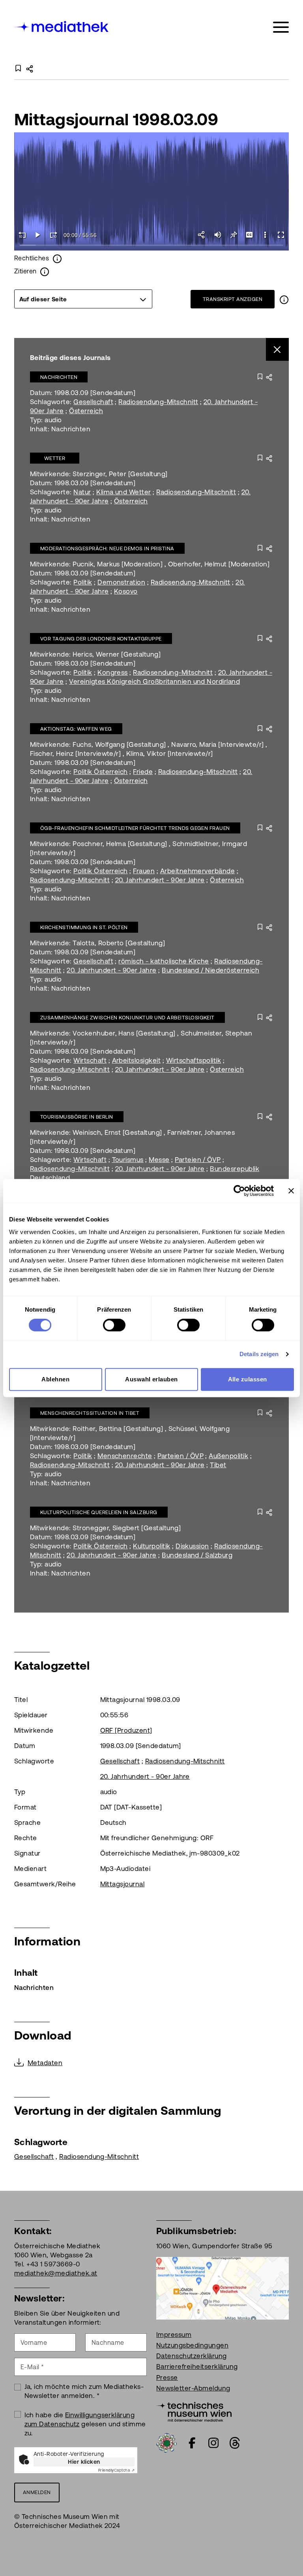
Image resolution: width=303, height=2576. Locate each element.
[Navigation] (281, 27)
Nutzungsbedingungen (192, 2345)
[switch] (114, 1325)
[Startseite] (62, 26)
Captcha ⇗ (116, 2470)
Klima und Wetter (124, 492)
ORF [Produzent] (126, 1730)
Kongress (113, 672)
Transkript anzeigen (233, 299)
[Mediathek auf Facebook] (192, 2443)
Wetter (55, 458)
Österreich (86, 411)
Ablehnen (55, 1379)
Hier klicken (84, 2462)
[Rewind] (22, 235)
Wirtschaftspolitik (194, 1060)
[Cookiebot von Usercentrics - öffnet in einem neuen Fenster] (239, 1191)
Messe (159, 1160)
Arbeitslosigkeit (137, 1060)
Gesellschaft (93, 402)
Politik (83, 582)
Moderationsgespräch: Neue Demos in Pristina (107, 548)
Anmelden (37, 2492)
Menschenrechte (125, 1456)
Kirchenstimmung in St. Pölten (84, 927)
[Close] (278, 350)
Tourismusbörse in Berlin (77, 1117)
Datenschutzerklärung (192, 2356)
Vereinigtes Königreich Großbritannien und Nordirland (154, 681)
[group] (83, 299)
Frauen (144, 871)
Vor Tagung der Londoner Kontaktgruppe (101, 639)
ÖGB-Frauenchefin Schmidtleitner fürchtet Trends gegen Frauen (135, 828)
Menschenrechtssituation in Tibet (90, 1413)
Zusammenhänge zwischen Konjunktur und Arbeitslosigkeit (127, 1018)
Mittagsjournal (123, 1884)
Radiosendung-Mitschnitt (158, 402)
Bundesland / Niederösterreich (210, 970)
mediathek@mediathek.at (56, 2273)
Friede (143, 772)
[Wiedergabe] (38, 235)
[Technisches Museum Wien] (194, 2411)
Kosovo (126, 591)
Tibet (218, 1465)
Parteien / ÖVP (198, 1160)
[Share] (202, 235)
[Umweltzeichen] (166, 2442)
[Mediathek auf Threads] (235, 2443)
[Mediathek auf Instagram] (213, 2443)
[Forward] (54, 235)
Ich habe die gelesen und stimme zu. (85, 2424)
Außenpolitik (228, 1456)
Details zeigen (259, 1354)
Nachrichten (59, 377)
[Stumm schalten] (218, 235)
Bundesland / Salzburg (197, 1555)
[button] (265, 235)
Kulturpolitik (151, 1546)
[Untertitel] (249, 235)
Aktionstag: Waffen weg (76, 729)
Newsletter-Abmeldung (193, 2388)
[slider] (151, 246)
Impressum (174, 2335)
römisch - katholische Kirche (164, 961)
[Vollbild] (281, 235)
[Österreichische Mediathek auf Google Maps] (223, 2288)
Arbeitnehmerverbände (198, 871)
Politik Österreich (101, 772)
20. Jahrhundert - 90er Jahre (160, 880)
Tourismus (128, 1160)
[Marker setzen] (234, 235)
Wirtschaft (90, 1060)
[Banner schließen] (291, 1191)
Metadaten (45, 2063)
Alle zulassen (248, 1379)
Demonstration (121, 582)
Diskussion (192, 1546)
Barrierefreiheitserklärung (197, 2366)
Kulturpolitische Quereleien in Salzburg (99, 1512)
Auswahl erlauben (151, 1379)
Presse (167, 2377)
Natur (82, 492)
